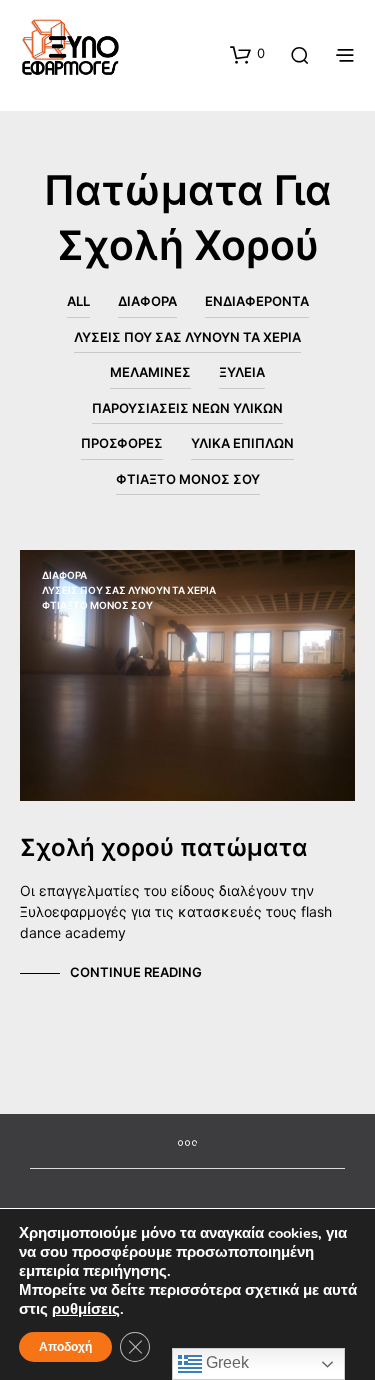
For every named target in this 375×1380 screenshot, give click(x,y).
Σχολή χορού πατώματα (164, 847)
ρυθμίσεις (86, 1309)
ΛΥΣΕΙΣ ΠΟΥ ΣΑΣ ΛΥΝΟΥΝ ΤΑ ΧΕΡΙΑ (187, 337)
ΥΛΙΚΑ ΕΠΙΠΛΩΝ (242, 443)
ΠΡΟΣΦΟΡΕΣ (122, 443)
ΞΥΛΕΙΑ (242, 372)
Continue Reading (136, 972)
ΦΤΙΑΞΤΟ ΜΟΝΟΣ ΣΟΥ (188, 479)
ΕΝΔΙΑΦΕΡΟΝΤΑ (257, 301)
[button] (247, 54)
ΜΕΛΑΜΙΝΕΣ (150, 372)
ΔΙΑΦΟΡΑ (147, 301)
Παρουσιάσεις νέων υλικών (187, 408)
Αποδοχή (65, 1347)
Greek (225, 1362)
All (78, 301)
